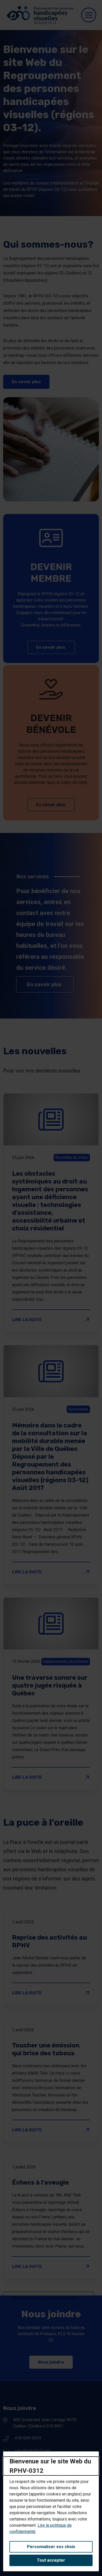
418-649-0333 (28, 2438)
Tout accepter (51, 2560)
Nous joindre (51, 2362)
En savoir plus (31, 382)
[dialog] (51, 2511)
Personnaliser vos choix (51, 2547)
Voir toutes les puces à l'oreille (45, 2298)
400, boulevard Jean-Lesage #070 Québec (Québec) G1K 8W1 (45, 2423)
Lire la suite (51, 1320)
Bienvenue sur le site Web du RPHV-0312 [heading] (50, 2466)
